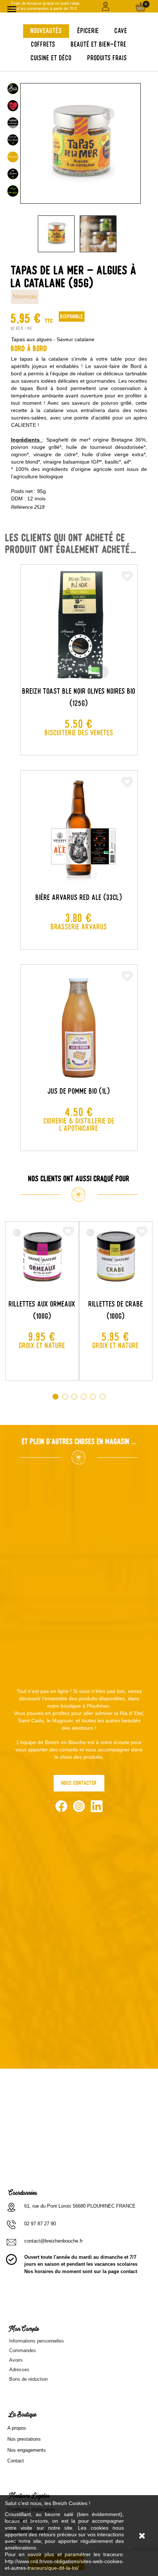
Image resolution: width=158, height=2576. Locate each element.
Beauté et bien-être (99, 44)
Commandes (23, 2350)
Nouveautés (46, 31)
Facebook (61, 1806)
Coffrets (43, 44)
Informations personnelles (37, 2341)
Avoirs (16, 2360)
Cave (121, 31)
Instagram (79, 1806)
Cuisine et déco (51, 58)
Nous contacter (79, 1783)
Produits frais (107, 58)
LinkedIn (97, 1806)
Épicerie (88, 31)
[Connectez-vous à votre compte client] (106, 6)
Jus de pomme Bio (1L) (79, 1091)
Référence (22, 507)
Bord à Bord (29, 349)
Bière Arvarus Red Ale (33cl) (79, 897)
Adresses (19, 2370)
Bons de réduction (28, 2379)
